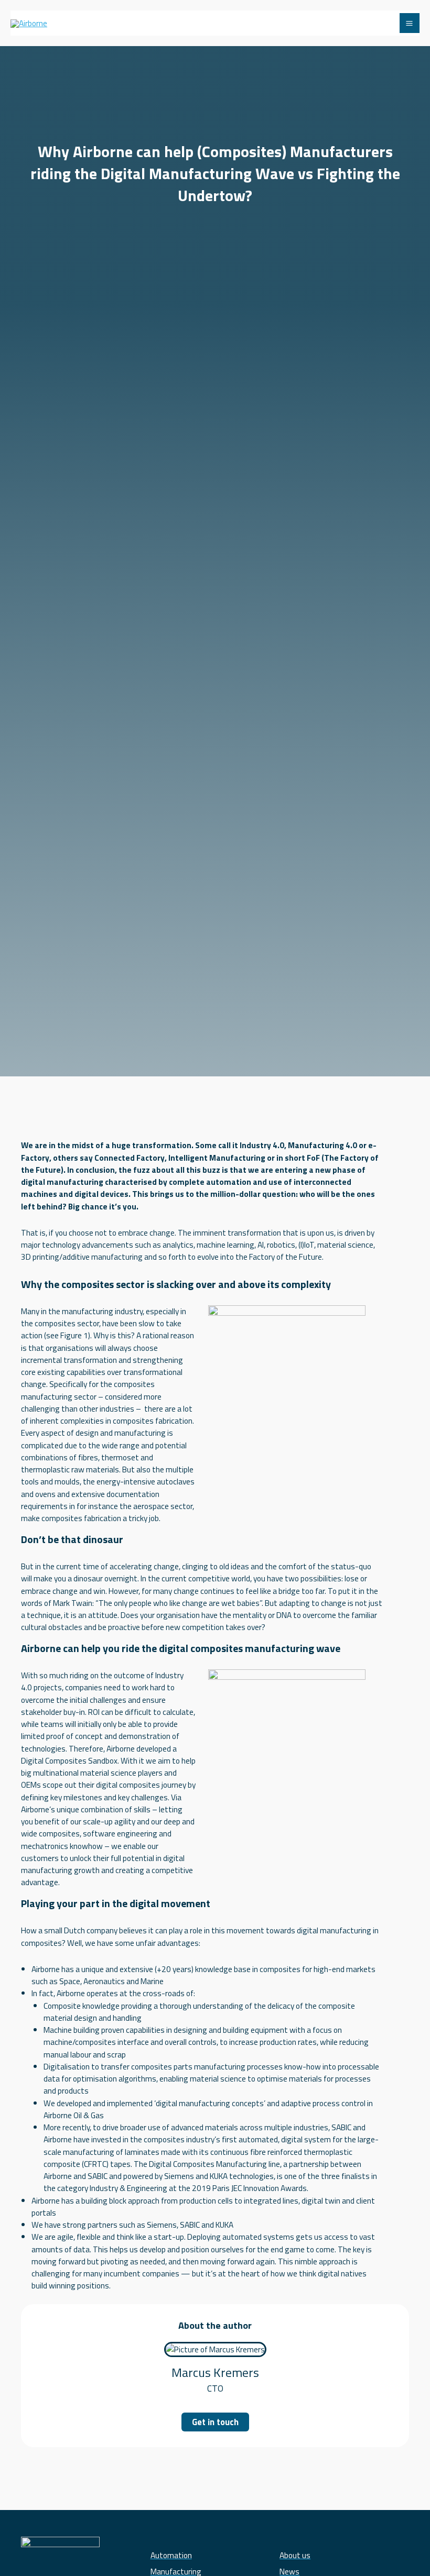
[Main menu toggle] (410, 23)
